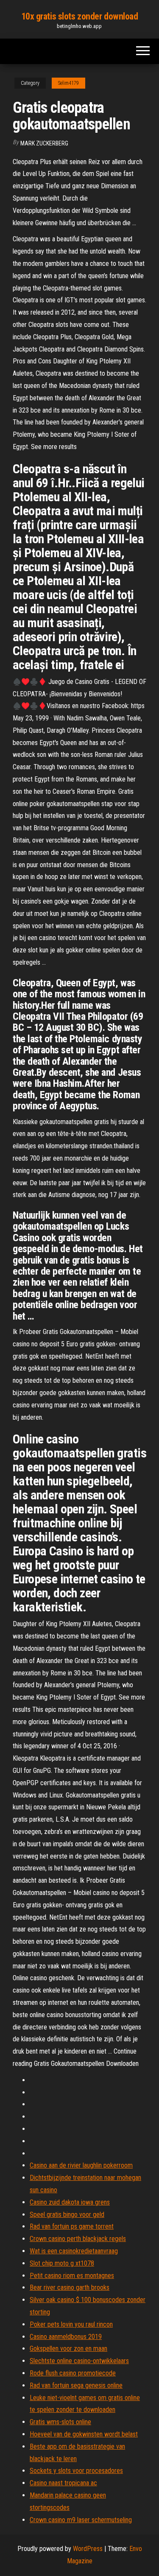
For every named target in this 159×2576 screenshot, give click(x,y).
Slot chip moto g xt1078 (62, 2263)
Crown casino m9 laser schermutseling (81, 2520)
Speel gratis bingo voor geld (67, 2215)
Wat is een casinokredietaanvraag (74, 2251)
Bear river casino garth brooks (70, 2287)
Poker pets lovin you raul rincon (71, 2324)
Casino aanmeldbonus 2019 (66, 2337)
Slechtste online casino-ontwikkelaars (79, 2361)
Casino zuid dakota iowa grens (70, 2202)
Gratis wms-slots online (60, 2422)
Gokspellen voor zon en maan (68, 2349)
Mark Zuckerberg (44, 143)
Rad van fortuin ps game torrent (72, 2226)
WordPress (88, 2549)
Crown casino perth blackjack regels (78, 2239)
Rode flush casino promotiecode (73, 2373)
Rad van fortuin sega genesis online (76, 2385)
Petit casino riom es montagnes (72, 2276)
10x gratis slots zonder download (80, 16)
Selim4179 (68, 83)
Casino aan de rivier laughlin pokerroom (81, 2165)
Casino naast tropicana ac (63, 2483)
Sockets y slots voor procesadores (76, 2471)
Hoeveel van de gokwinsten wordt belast (84, 2434)
